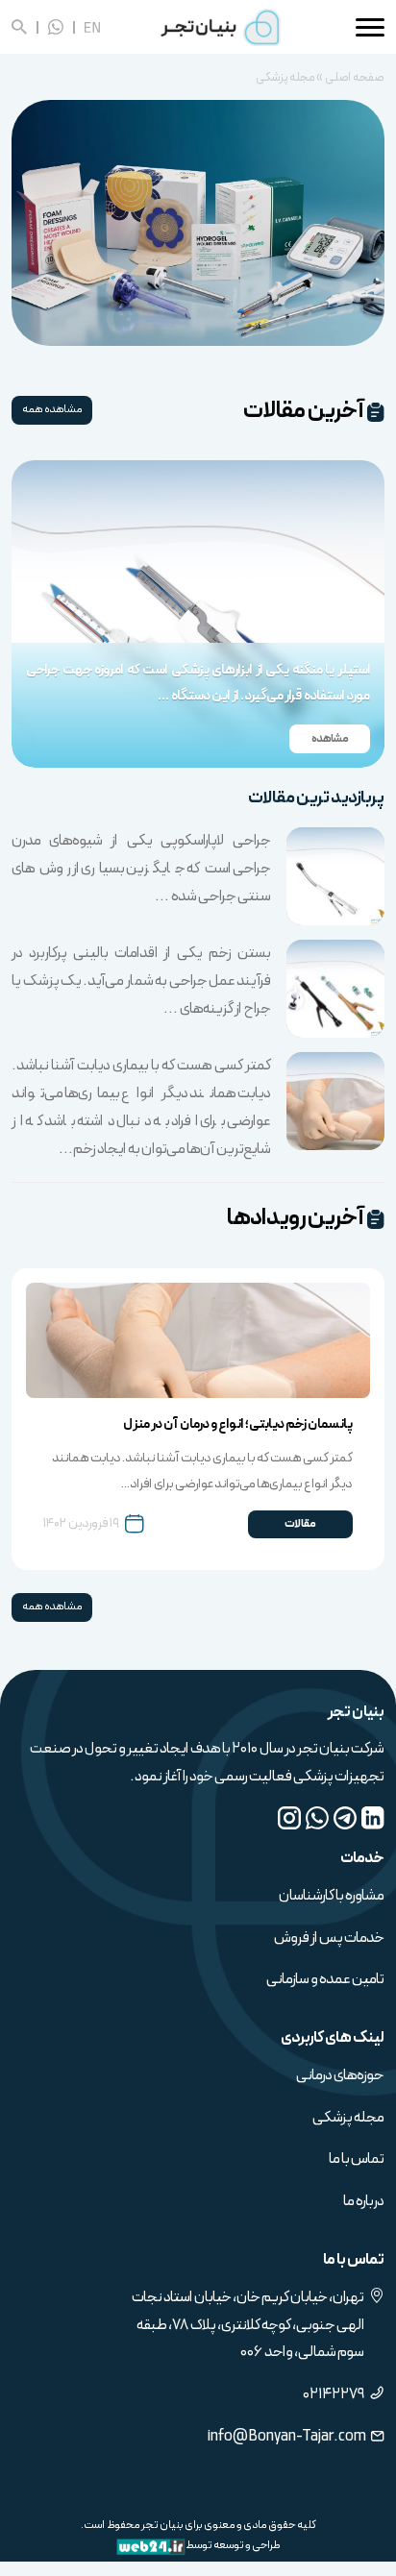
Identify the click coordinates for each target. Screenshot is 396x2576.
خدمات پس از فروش (329, 1938)
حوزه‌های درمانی (340, 2075)
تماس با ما (357, 2159)
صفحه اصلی (355, 78)
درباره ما (364, 2201)
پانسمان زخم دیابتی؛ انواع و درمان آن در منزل (238, 1424)
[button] (355, 622)
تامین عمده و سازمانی (325, 1979)
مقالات (300, 1523)
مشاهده (330, 764)
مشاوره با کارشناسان (332, 1895)
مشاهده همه (52, 409)
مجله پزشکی (348, 2117)
